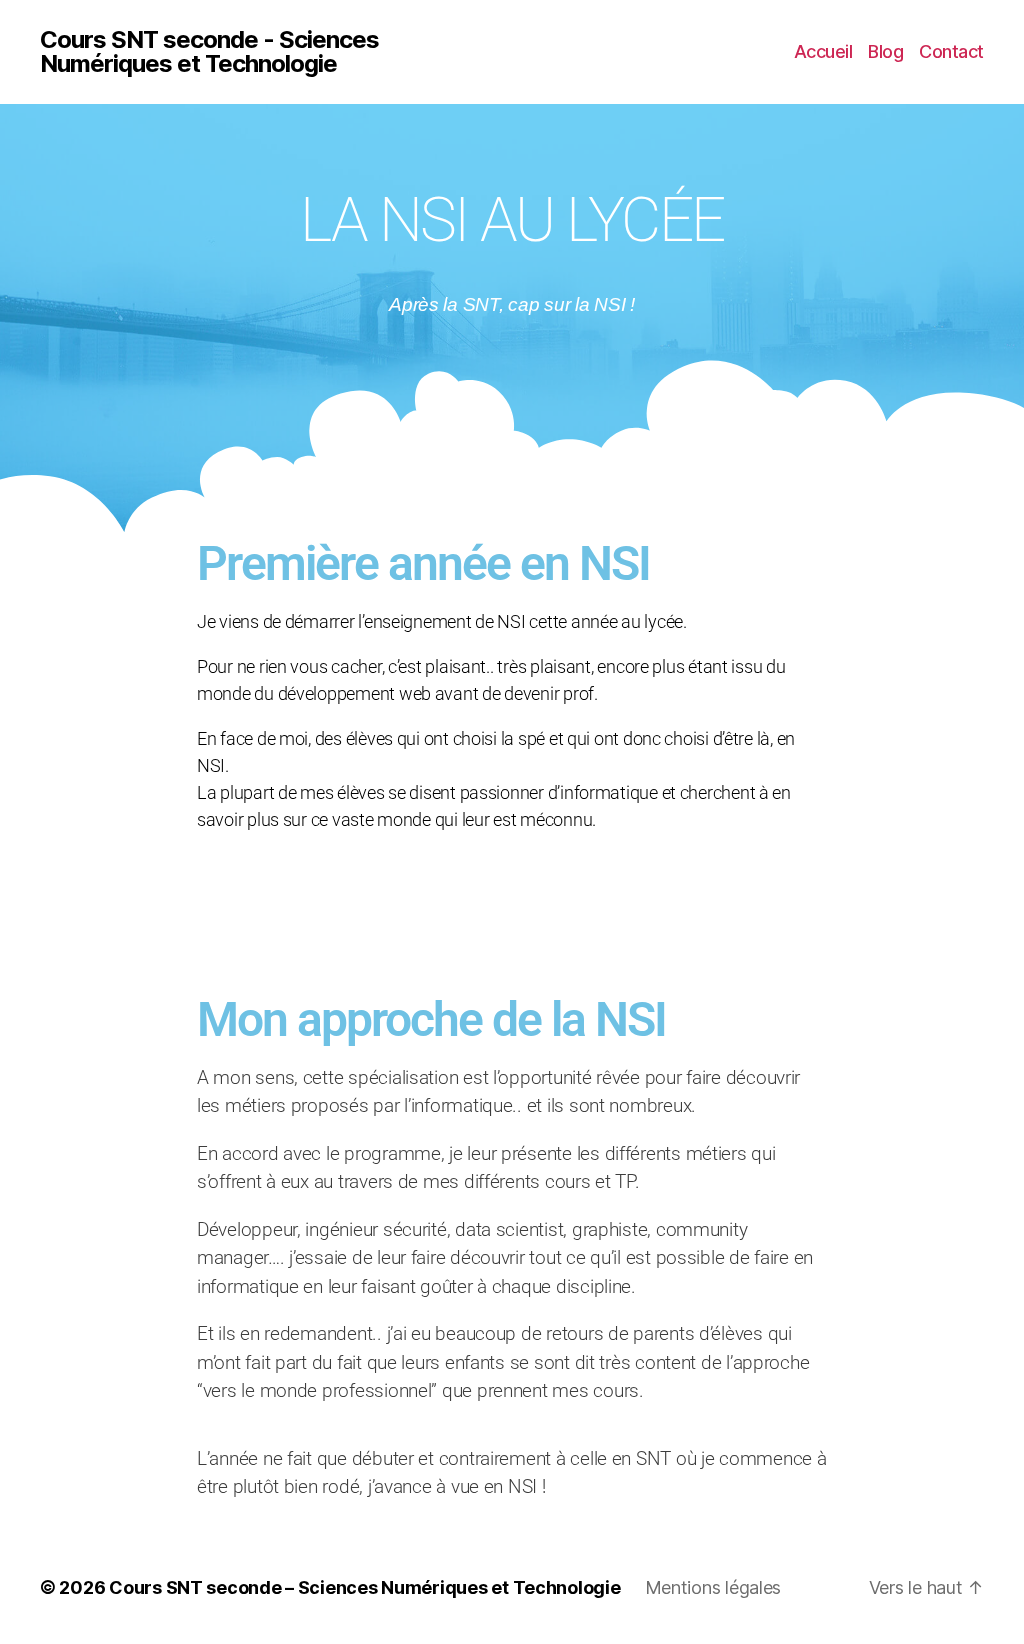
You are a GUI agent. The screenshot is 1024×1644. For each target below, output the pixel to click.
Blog (885, 51)
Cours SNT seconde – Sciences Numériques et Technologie (364, 1587)
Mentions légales (713, 1587)
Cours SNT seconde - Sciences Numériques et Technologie (209, 52)
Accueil (823, 51)
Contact (951, 51)
